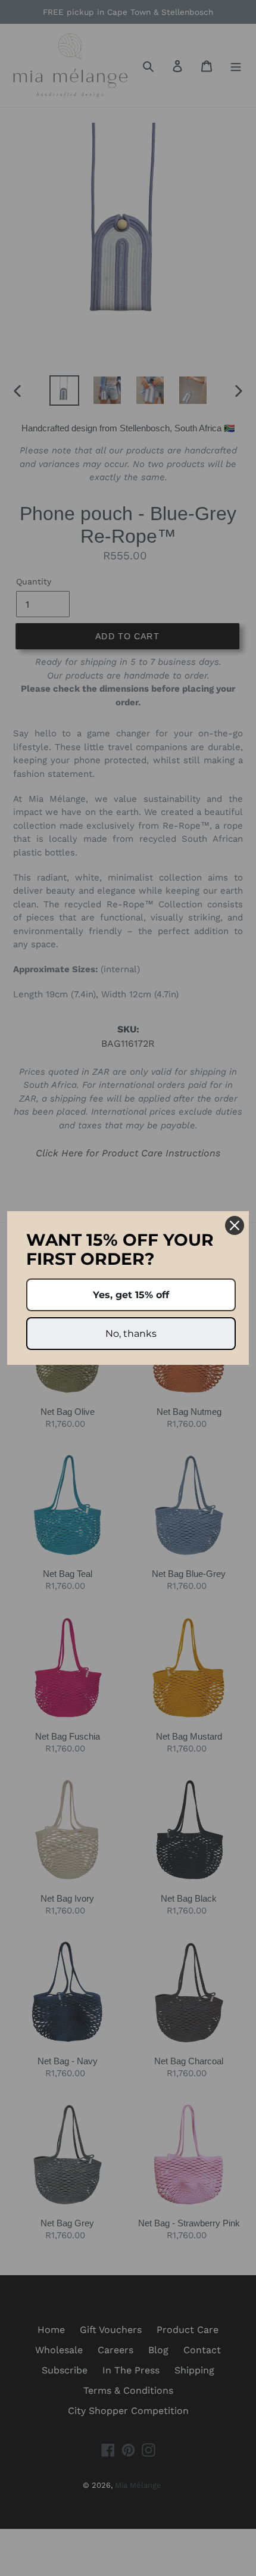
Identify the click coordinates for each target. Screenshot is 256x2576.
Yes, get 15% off (131, 1295)
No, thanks (131, 1334)
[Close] (235, 1225)
